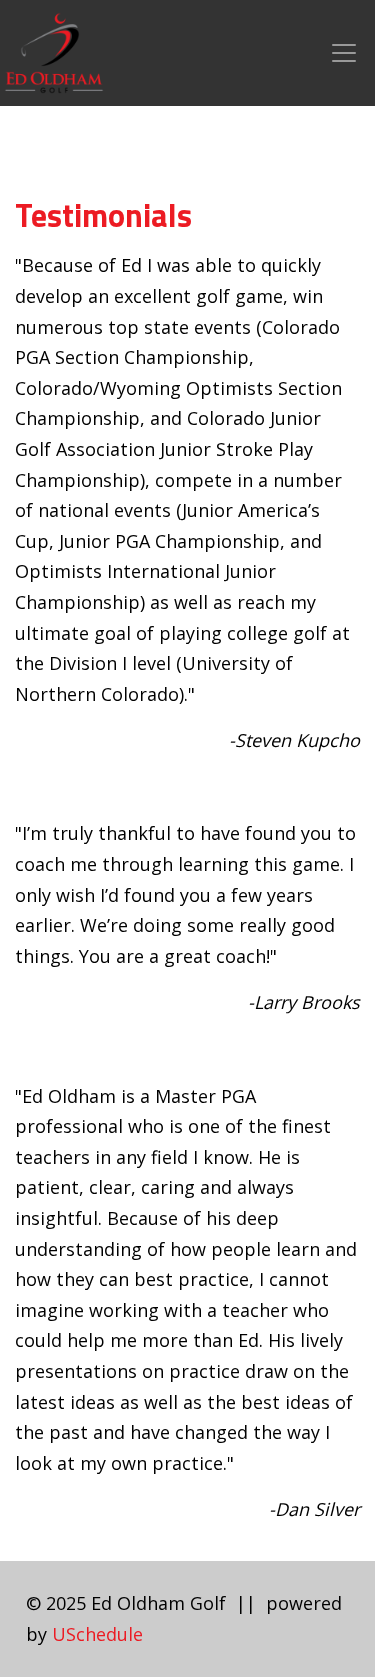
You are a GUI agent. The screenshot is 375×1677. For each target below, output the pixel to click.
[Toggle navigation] (344, 53)
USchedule (97, 1634)
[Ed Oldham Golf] (54, 51)
